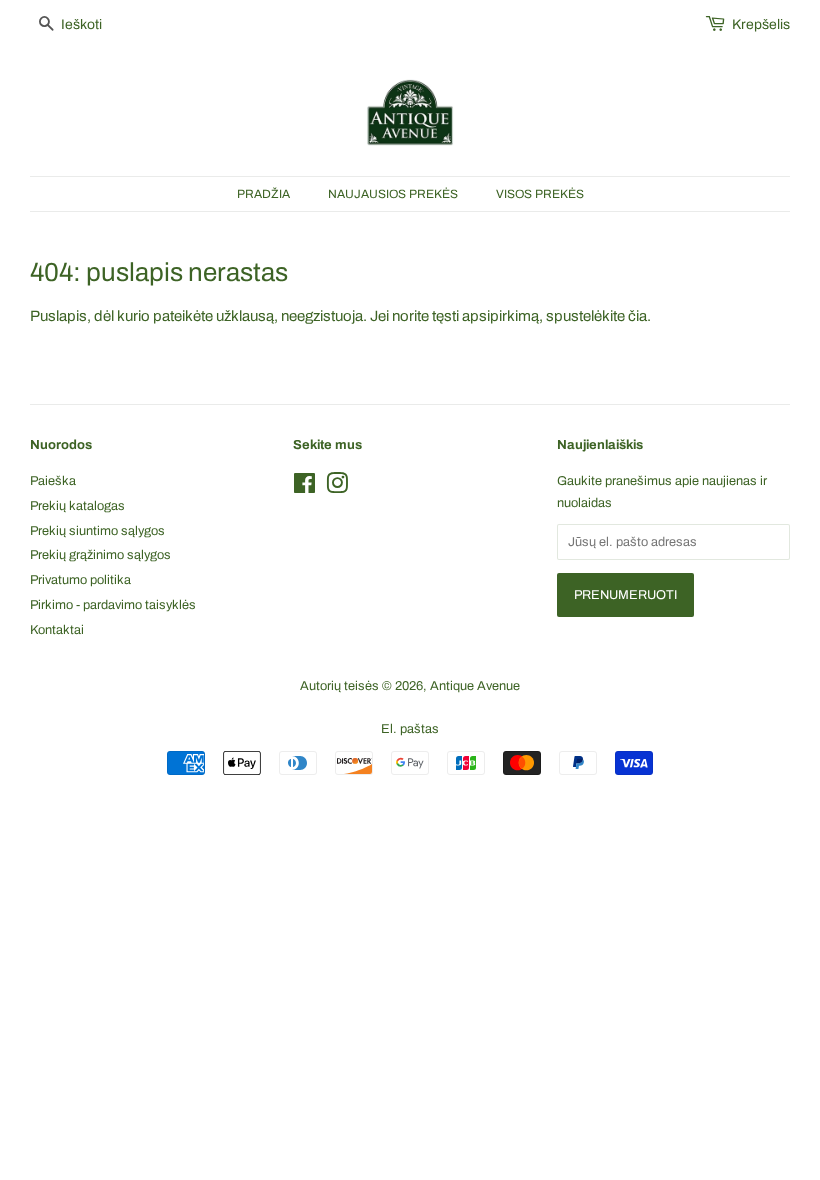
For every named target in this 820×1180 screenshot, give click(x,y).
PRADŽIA (263, 194)
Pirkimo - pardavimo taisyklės (113, 605)
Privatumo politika (80, 580)
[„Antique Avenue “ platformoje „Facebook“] (304, 488)
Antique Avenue (475, 686)
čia (637, 316)
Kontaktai (57, 630)
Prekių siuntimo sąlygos (97, 531)
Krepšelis (761, 24)
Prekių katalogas (77, 506)
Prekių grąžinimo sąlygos (100, 555)
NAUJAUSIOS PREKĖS (393, 194)
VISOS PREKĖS (540, 194)
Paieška (53, 481)
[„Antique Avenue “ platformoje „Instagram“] (337, 488)
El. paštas (410, 729)
